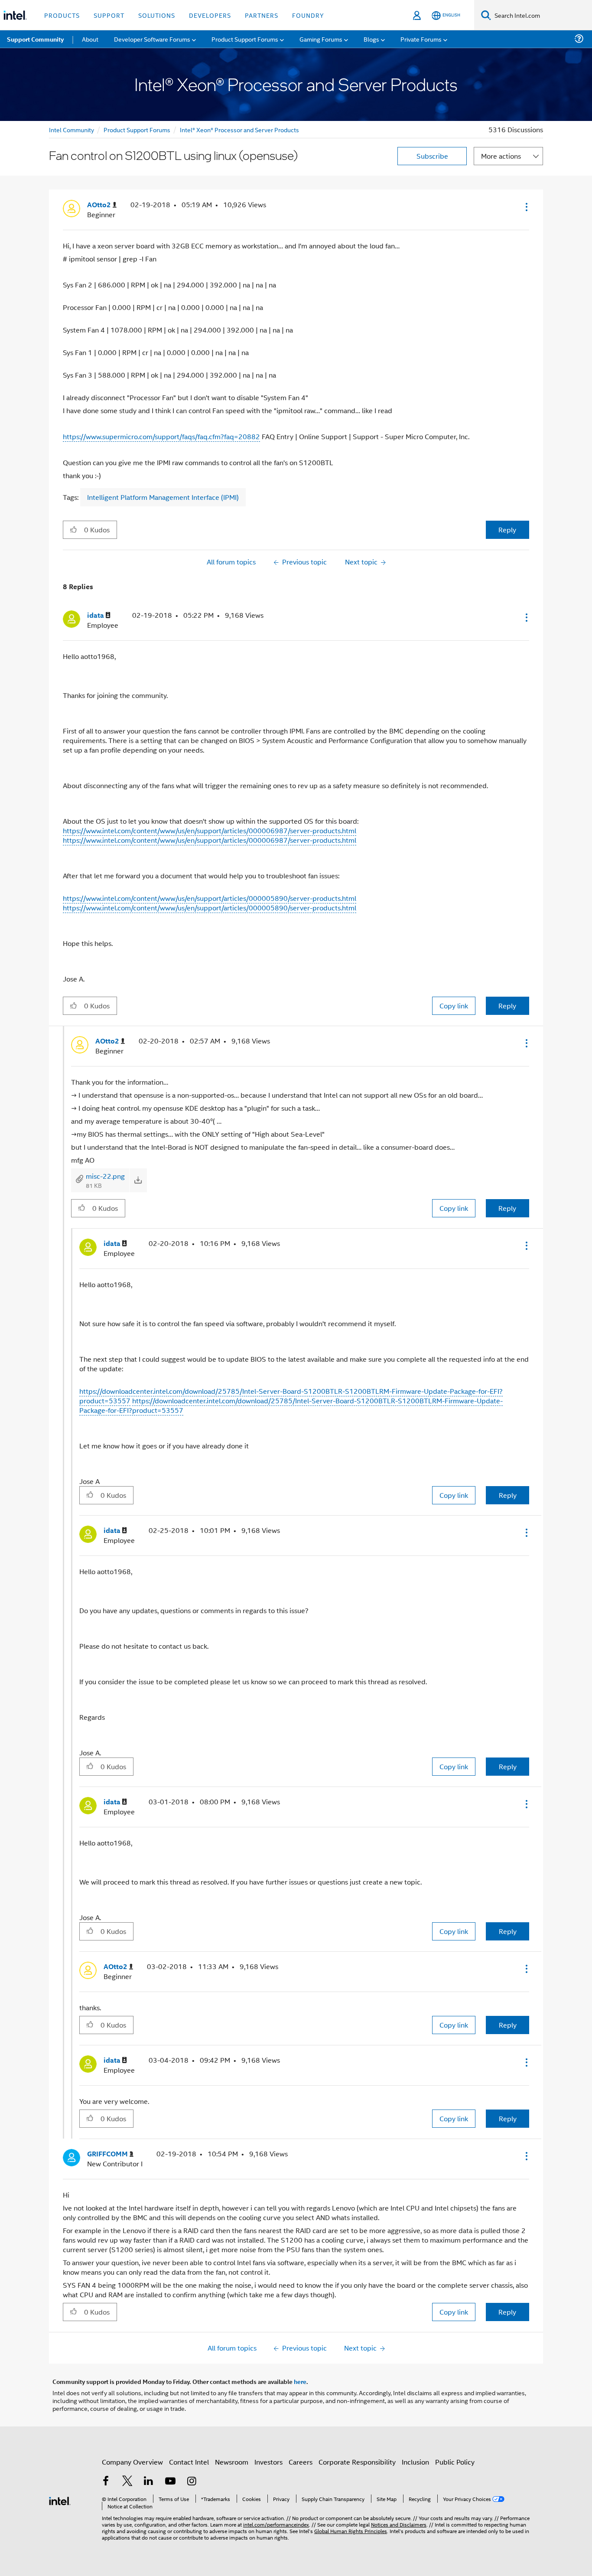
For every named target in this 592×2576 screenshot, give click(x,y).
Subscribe (432, 156)
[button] (526, 207)
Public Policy (455, 2462)
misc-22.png (105, 1176)
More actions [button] (501, 156)
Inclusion (415, 2462)
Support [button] (109, 15)
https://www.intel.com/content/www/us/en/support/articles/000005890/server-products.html (210, 898)
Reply (507, 530)
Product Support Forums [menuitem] (245, 39)
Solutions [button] (157, 15)
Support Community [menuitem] (35, 39)
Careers (301, 2462)
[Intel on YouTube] (170, 2482)
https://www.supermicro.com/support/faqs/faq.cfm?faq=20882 (161, 436)
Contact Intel (189, 2462)
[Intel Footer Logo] (60, 2500)
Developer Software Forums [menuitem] (152, 39)
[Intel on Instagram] (192, 2482)
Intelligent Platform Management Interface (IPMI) (163, 497)
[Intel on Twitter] (127, 2482)
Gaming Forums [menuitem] (321, 39)
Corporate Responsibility (357, 2462)
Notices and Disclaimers (399, 2524)
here (300, 2381)
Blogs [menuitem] (371, 39)
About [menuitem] (90, 39)
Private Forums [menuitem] (421, 39)
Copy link (454, 1006)
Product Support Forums (137, 129)
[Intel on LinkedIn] (149, 2482)
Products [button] (62, 15)
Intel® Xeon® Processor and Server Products (239, 129)
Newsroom (232, 2462)
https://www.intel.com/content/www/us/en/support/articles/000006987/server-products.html (210, 830)
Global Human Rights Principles (351, 2531)
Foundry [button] (308, 15)
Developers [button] (210, 15)
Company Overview (132, 2462)
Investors (268, 2462)
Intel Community (72, 129)
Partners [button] (262, 15)
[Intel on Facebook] (106, 2482)
